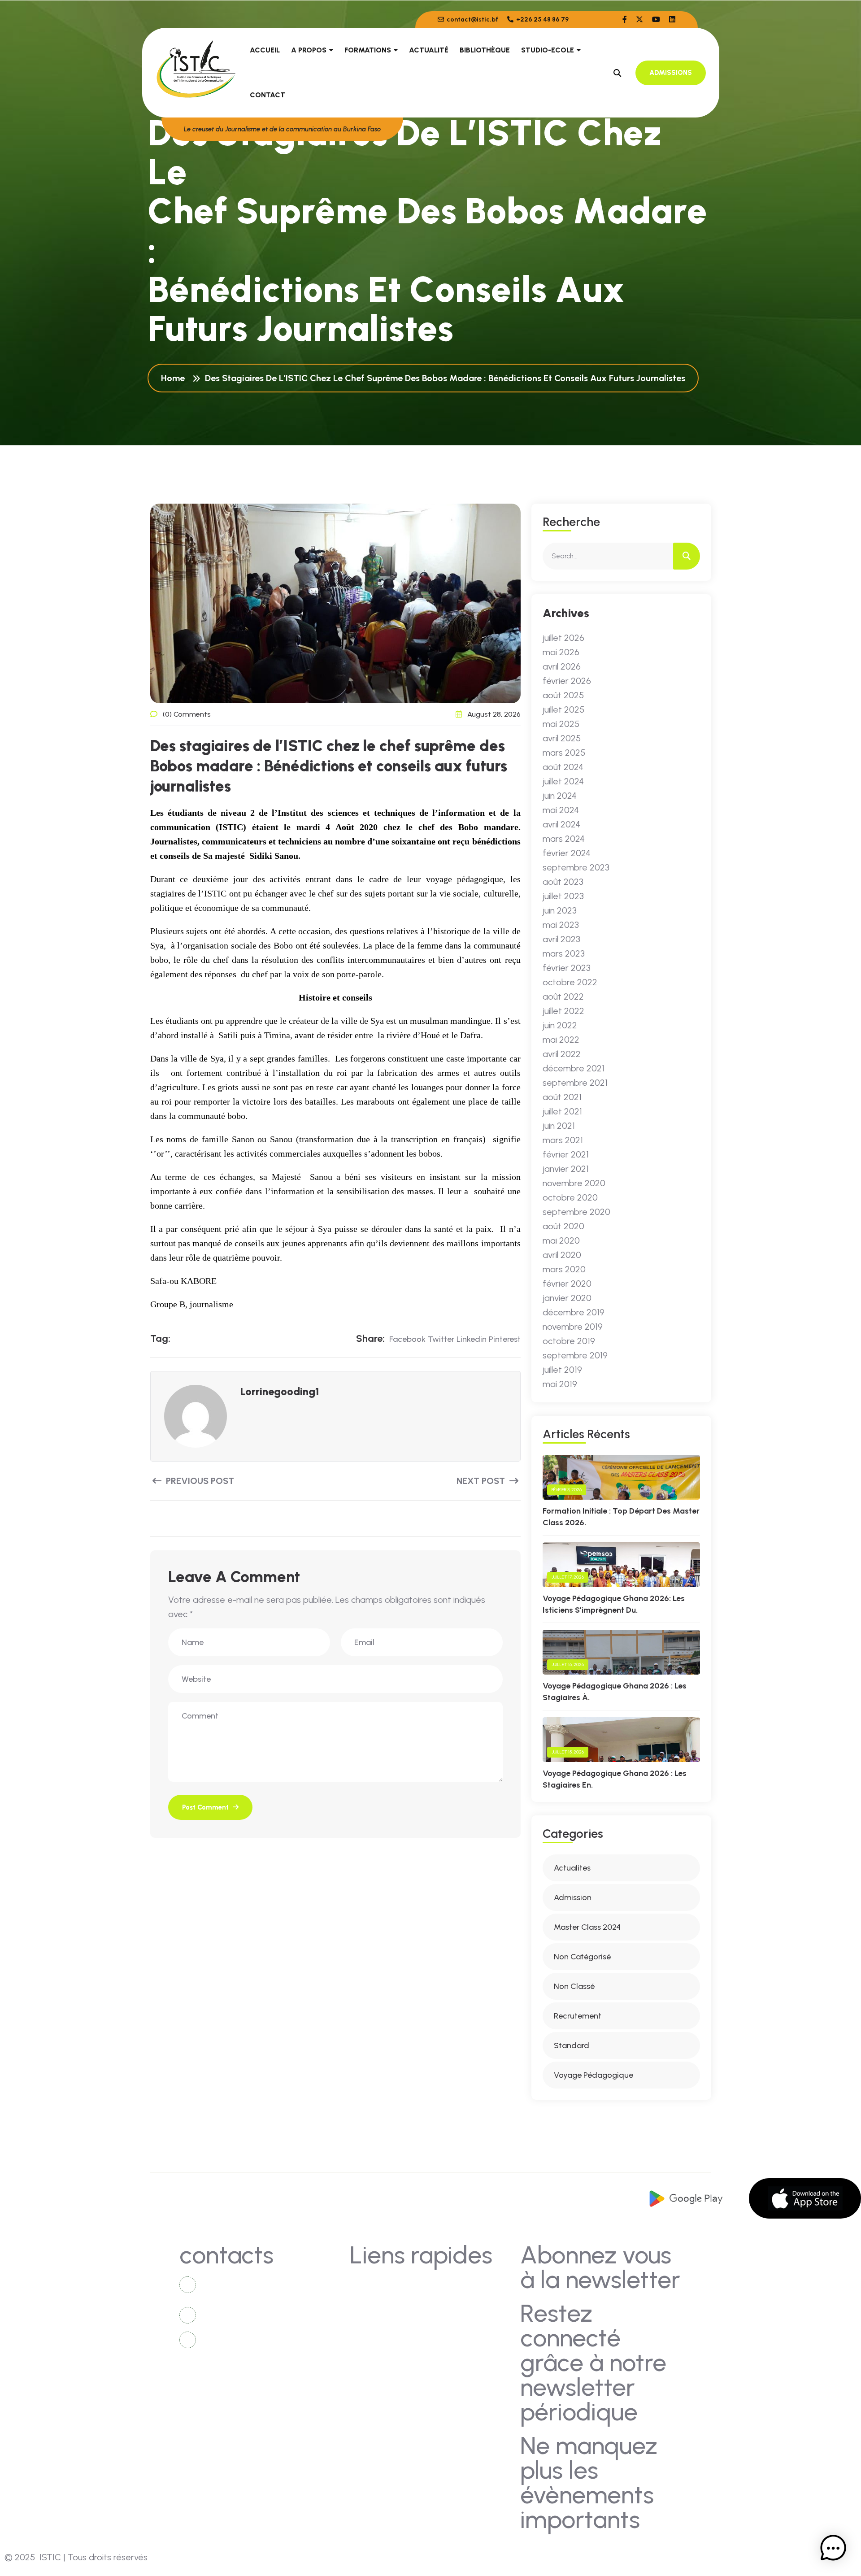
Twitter (441, 1339)
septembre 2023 (576, 867)
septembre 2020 (576, 1212)
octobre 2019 (569, 1341)
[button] (833, 2548)
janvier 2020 (567, 1298)
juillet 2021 (562, 1111)
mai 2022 (561, 1040)
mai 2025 (561, 724)
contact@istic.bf (472, 20)
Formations (368, 50)
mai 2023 (561, 925)
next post (482, 1481)
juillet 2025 (563, 709)
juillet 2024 (563, 781)
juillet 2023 (563, 896)
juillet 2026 (563, 638)
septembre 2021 (575, 1083)
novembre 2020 (574, 1183)
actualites (572, 1868)
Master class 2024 (587, 1927)
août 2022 (563, 996)
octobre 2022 (570, 982)
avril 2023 (561, 939)
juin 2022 (560, 1025)
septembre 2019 (575, 1355)
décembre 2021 (574, 1068)
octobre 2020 (570, 1197)
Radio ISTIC (461, 2334)
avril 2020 (562, 1255)
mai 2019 (560, 1384)
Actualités (378, 2301)
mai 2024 (561, 810)
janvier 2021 (566, 1169)
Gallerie (454, 2301)
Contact (267, 95)
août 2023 (563, 882)
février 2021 (566, 1154)
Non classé (574, 1986)
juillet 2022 (563, 1011)
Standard (572, 2045)
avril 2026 (562, 666)
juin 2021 (559, 1126)
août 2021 (562, 1097)
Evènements (381, 2334)
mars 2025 (564, 753)
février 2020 (567, 1284)
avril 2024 (561, 824)
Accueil (265, 50)
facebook (407, 1339)
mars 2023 (564, 953)
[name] (625, 20)
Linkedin (472, 1339)
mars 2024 (564, 839)
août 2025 (563, 695)
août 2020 (563, 1226)
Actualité (429, 50)
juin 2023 (560, 910)
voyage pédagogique (594, 2075)
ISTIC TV (456, 2317)
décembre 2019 (574, 1312)
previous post (199, 1481)
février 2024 (567, 853)
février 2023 (567, 968)
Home (175, 378)
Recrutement (578, 2016)
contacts (376, 2284)
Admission (573, 1897)
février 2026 (567, 681)
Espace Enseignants (394, 2367)
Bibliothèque (485, 50)
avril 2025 (562, 738)
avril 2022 (562, 1054)
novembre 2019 (573, 1327)
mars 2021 (563, 1140)
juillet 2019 (562, 1370)
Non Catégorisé (582, 1957)
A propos (309, 50)
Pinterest (505, 1339)
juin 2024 (560, 796)
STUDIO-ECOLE (548, 50)
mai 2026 (561, 652)
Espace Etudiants (471, 2351)
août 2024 (563, 767)
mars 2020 (564, 1269)
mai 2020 (561, 1240)
